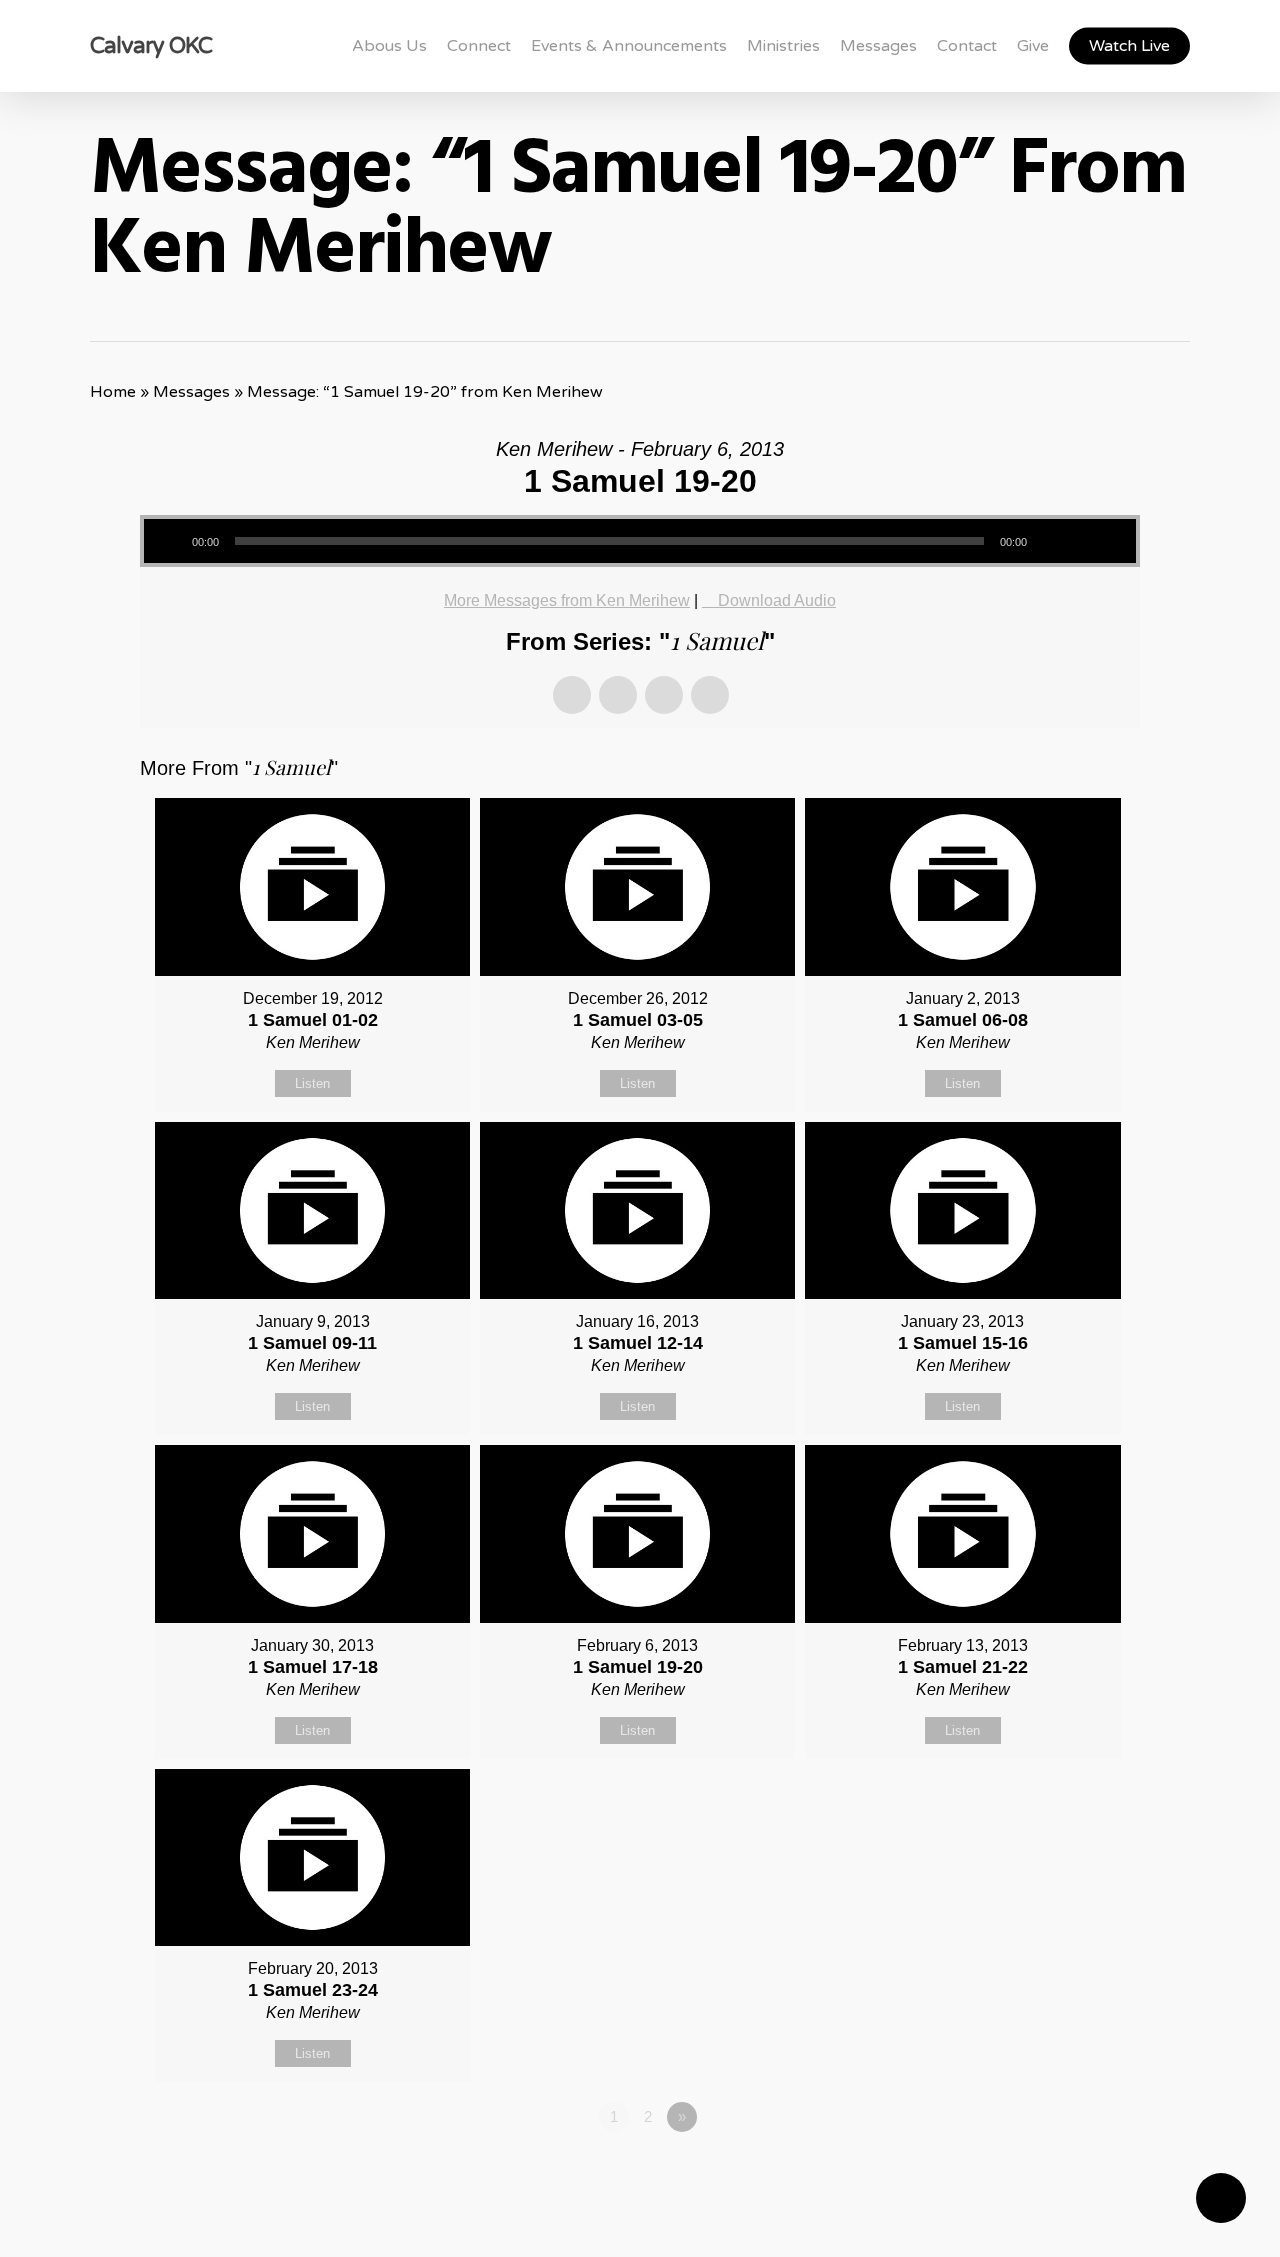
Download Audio (777, 600)
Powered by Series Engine (1066, 2172)
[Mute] (1051, 541)
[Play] (167, 541)
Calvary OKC (151, 46)
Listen (312, 1083)
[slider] (1098, 534)
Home (113, 392)
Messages (191, 392)
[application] (640, 541)
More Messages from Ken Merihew (567, 600)
